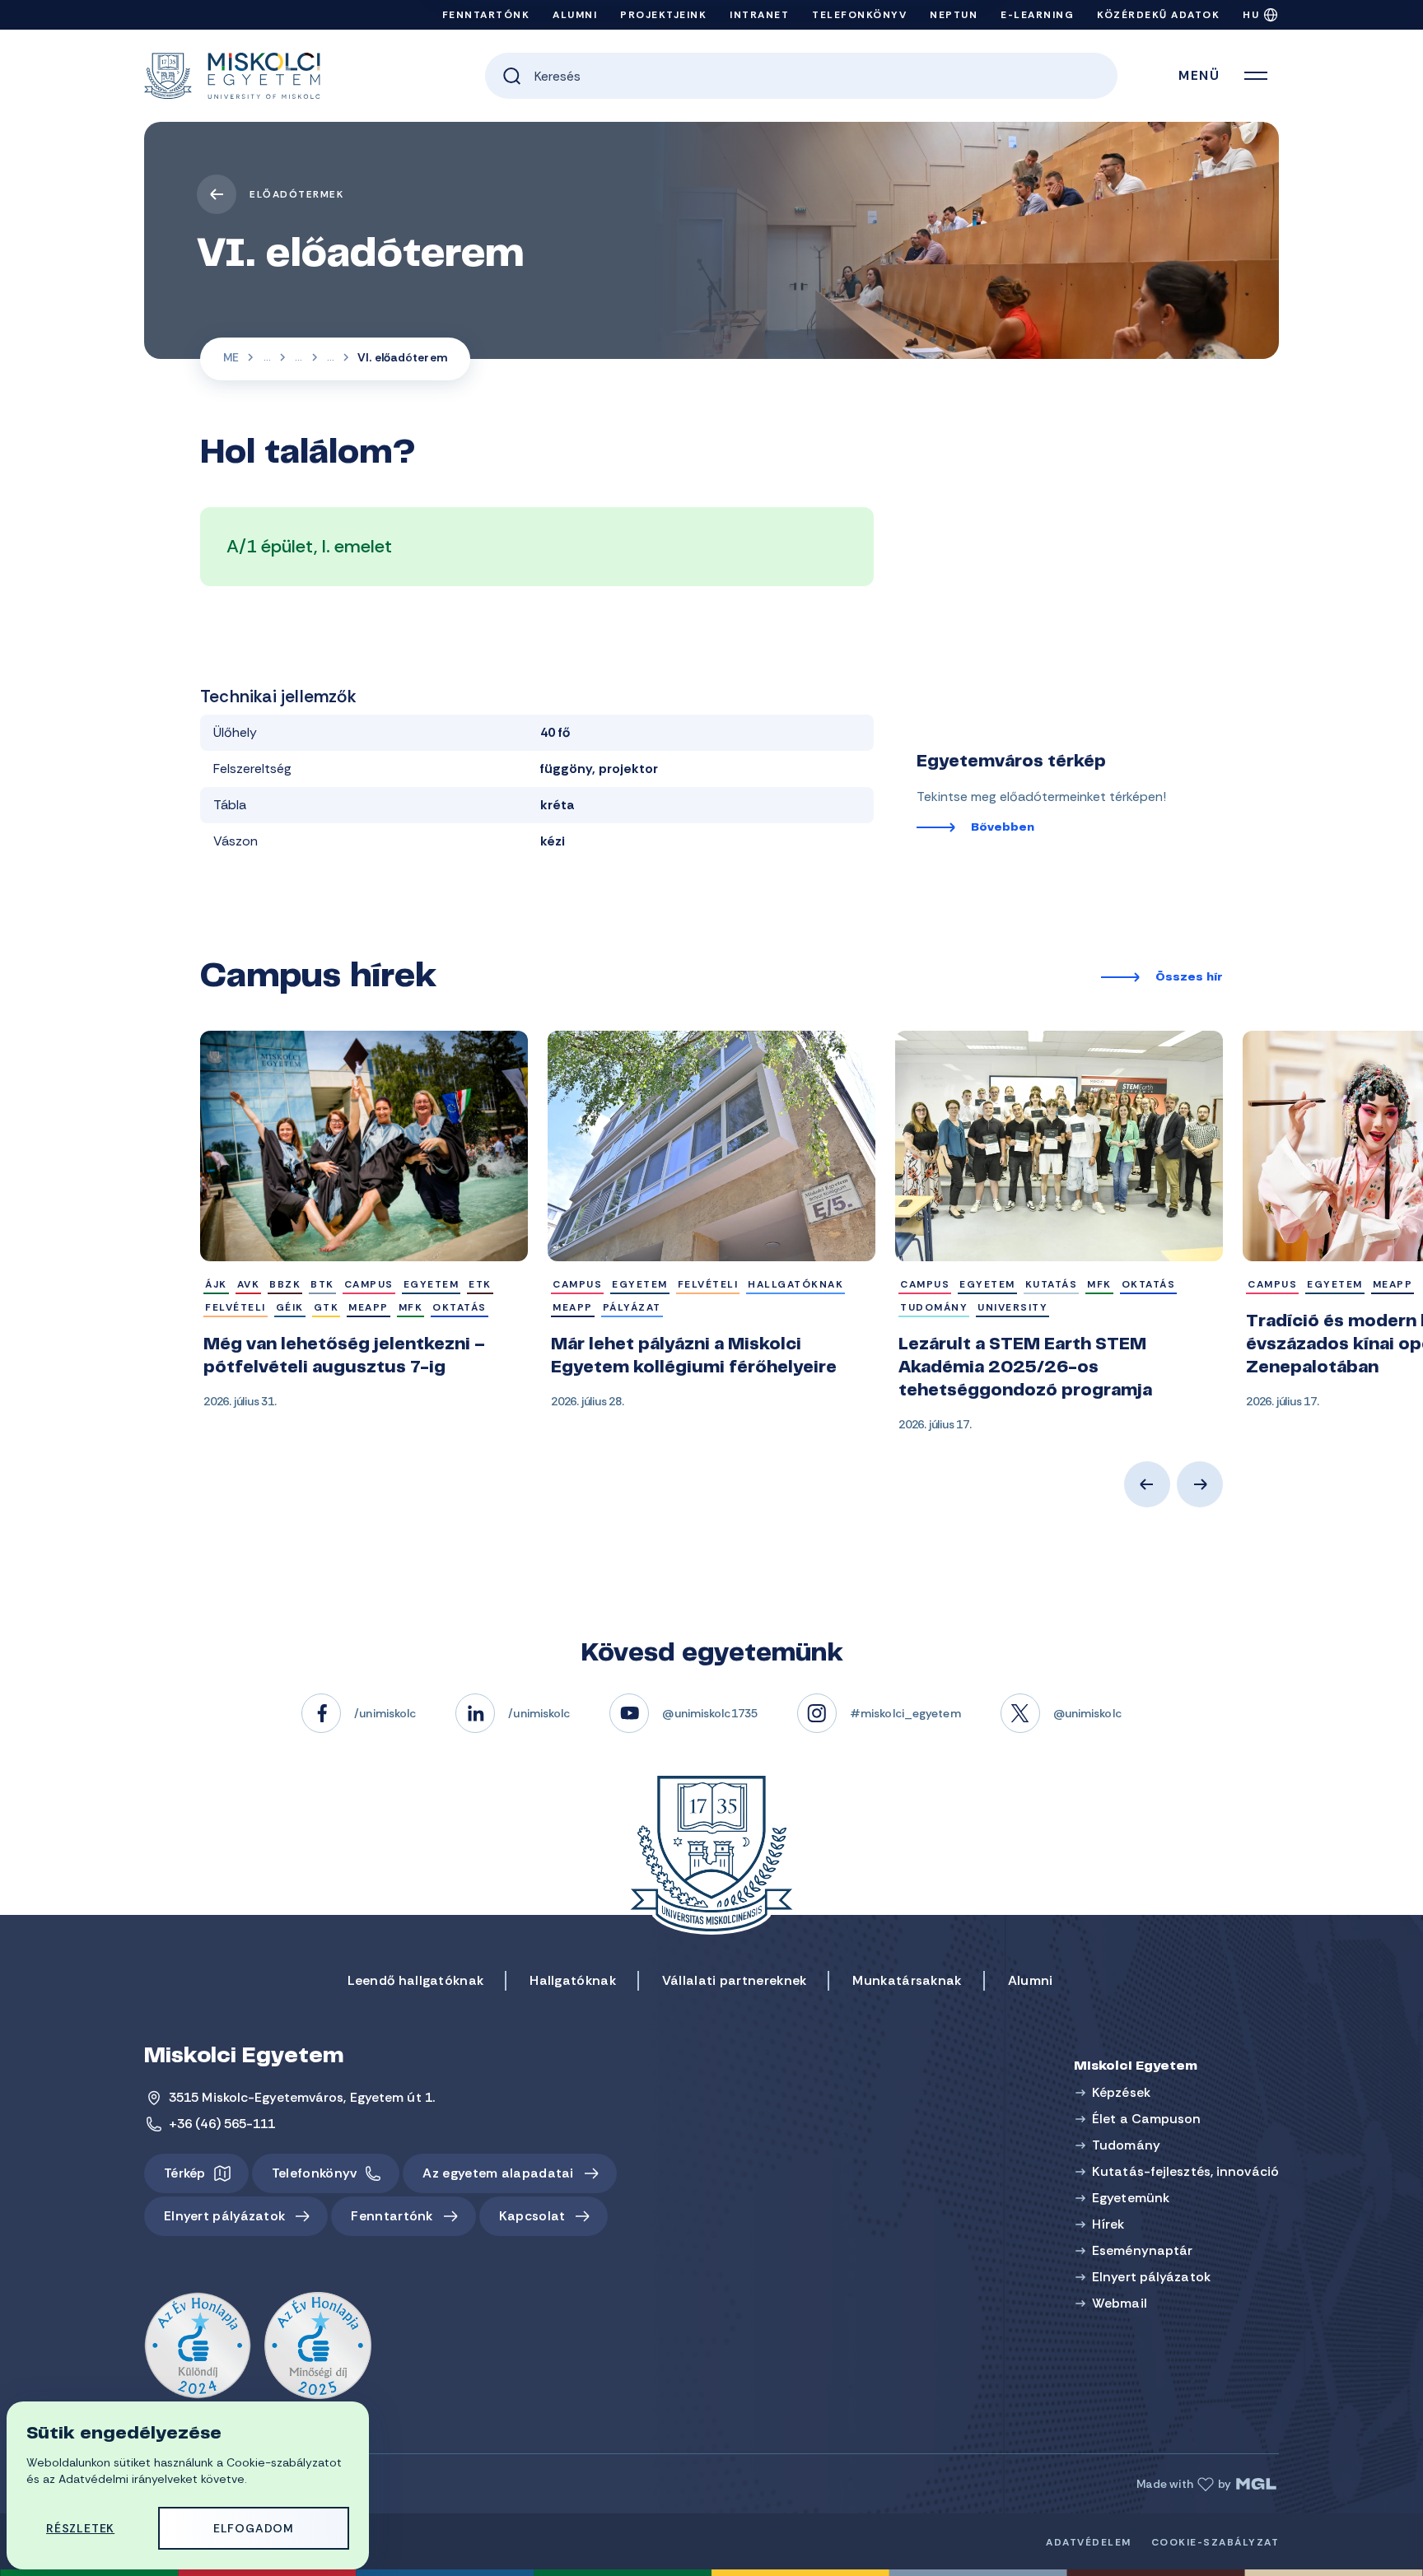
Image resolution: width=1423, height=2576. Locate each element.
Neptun (954, 15)
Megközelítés (299, 359)
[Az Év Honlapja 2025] (318, 2346)
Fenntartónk (486, 15)
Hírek (1108, 2224)
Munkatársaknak (907, 1980)
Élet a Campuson (266, 359)
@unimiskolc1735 (710, 1713)
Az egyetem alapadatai (498, 2173)
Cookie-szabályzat (1215, 2542)
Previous (1147, 1484)
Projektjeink (663, 15)
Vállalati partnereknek (735, 1980)
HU (1251, 15)
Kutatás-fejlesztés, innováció (1185, 2171)
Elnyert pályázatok (224, 2216)
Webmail (1120, 2303)
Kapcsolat (532, 2216)
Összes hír (1189, 978)
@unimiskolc (1087, 1713)
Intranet (759, 15)
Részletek (80, 2528)
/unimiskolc (385, 1713)
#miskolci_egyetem (905, 1713)
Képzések (1121, 2092)
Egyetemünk (1131, 2198)
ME (231, 357)
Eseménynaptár (1142, 2250)
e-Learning (1037, 15)
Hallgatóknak (573, 1980)
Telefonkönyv (859, 15)
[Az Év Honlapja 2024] (198, 2346)
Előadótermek (296, 194)
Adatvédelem (1089, 2542)
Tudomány (1126, 2145)
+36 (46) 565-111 (222, 2124)
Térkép (185, 2173)
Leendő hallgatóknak (416, 1980)
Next (1200, 1484)
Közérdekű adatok (1158, 15)
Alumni (575, 15)
